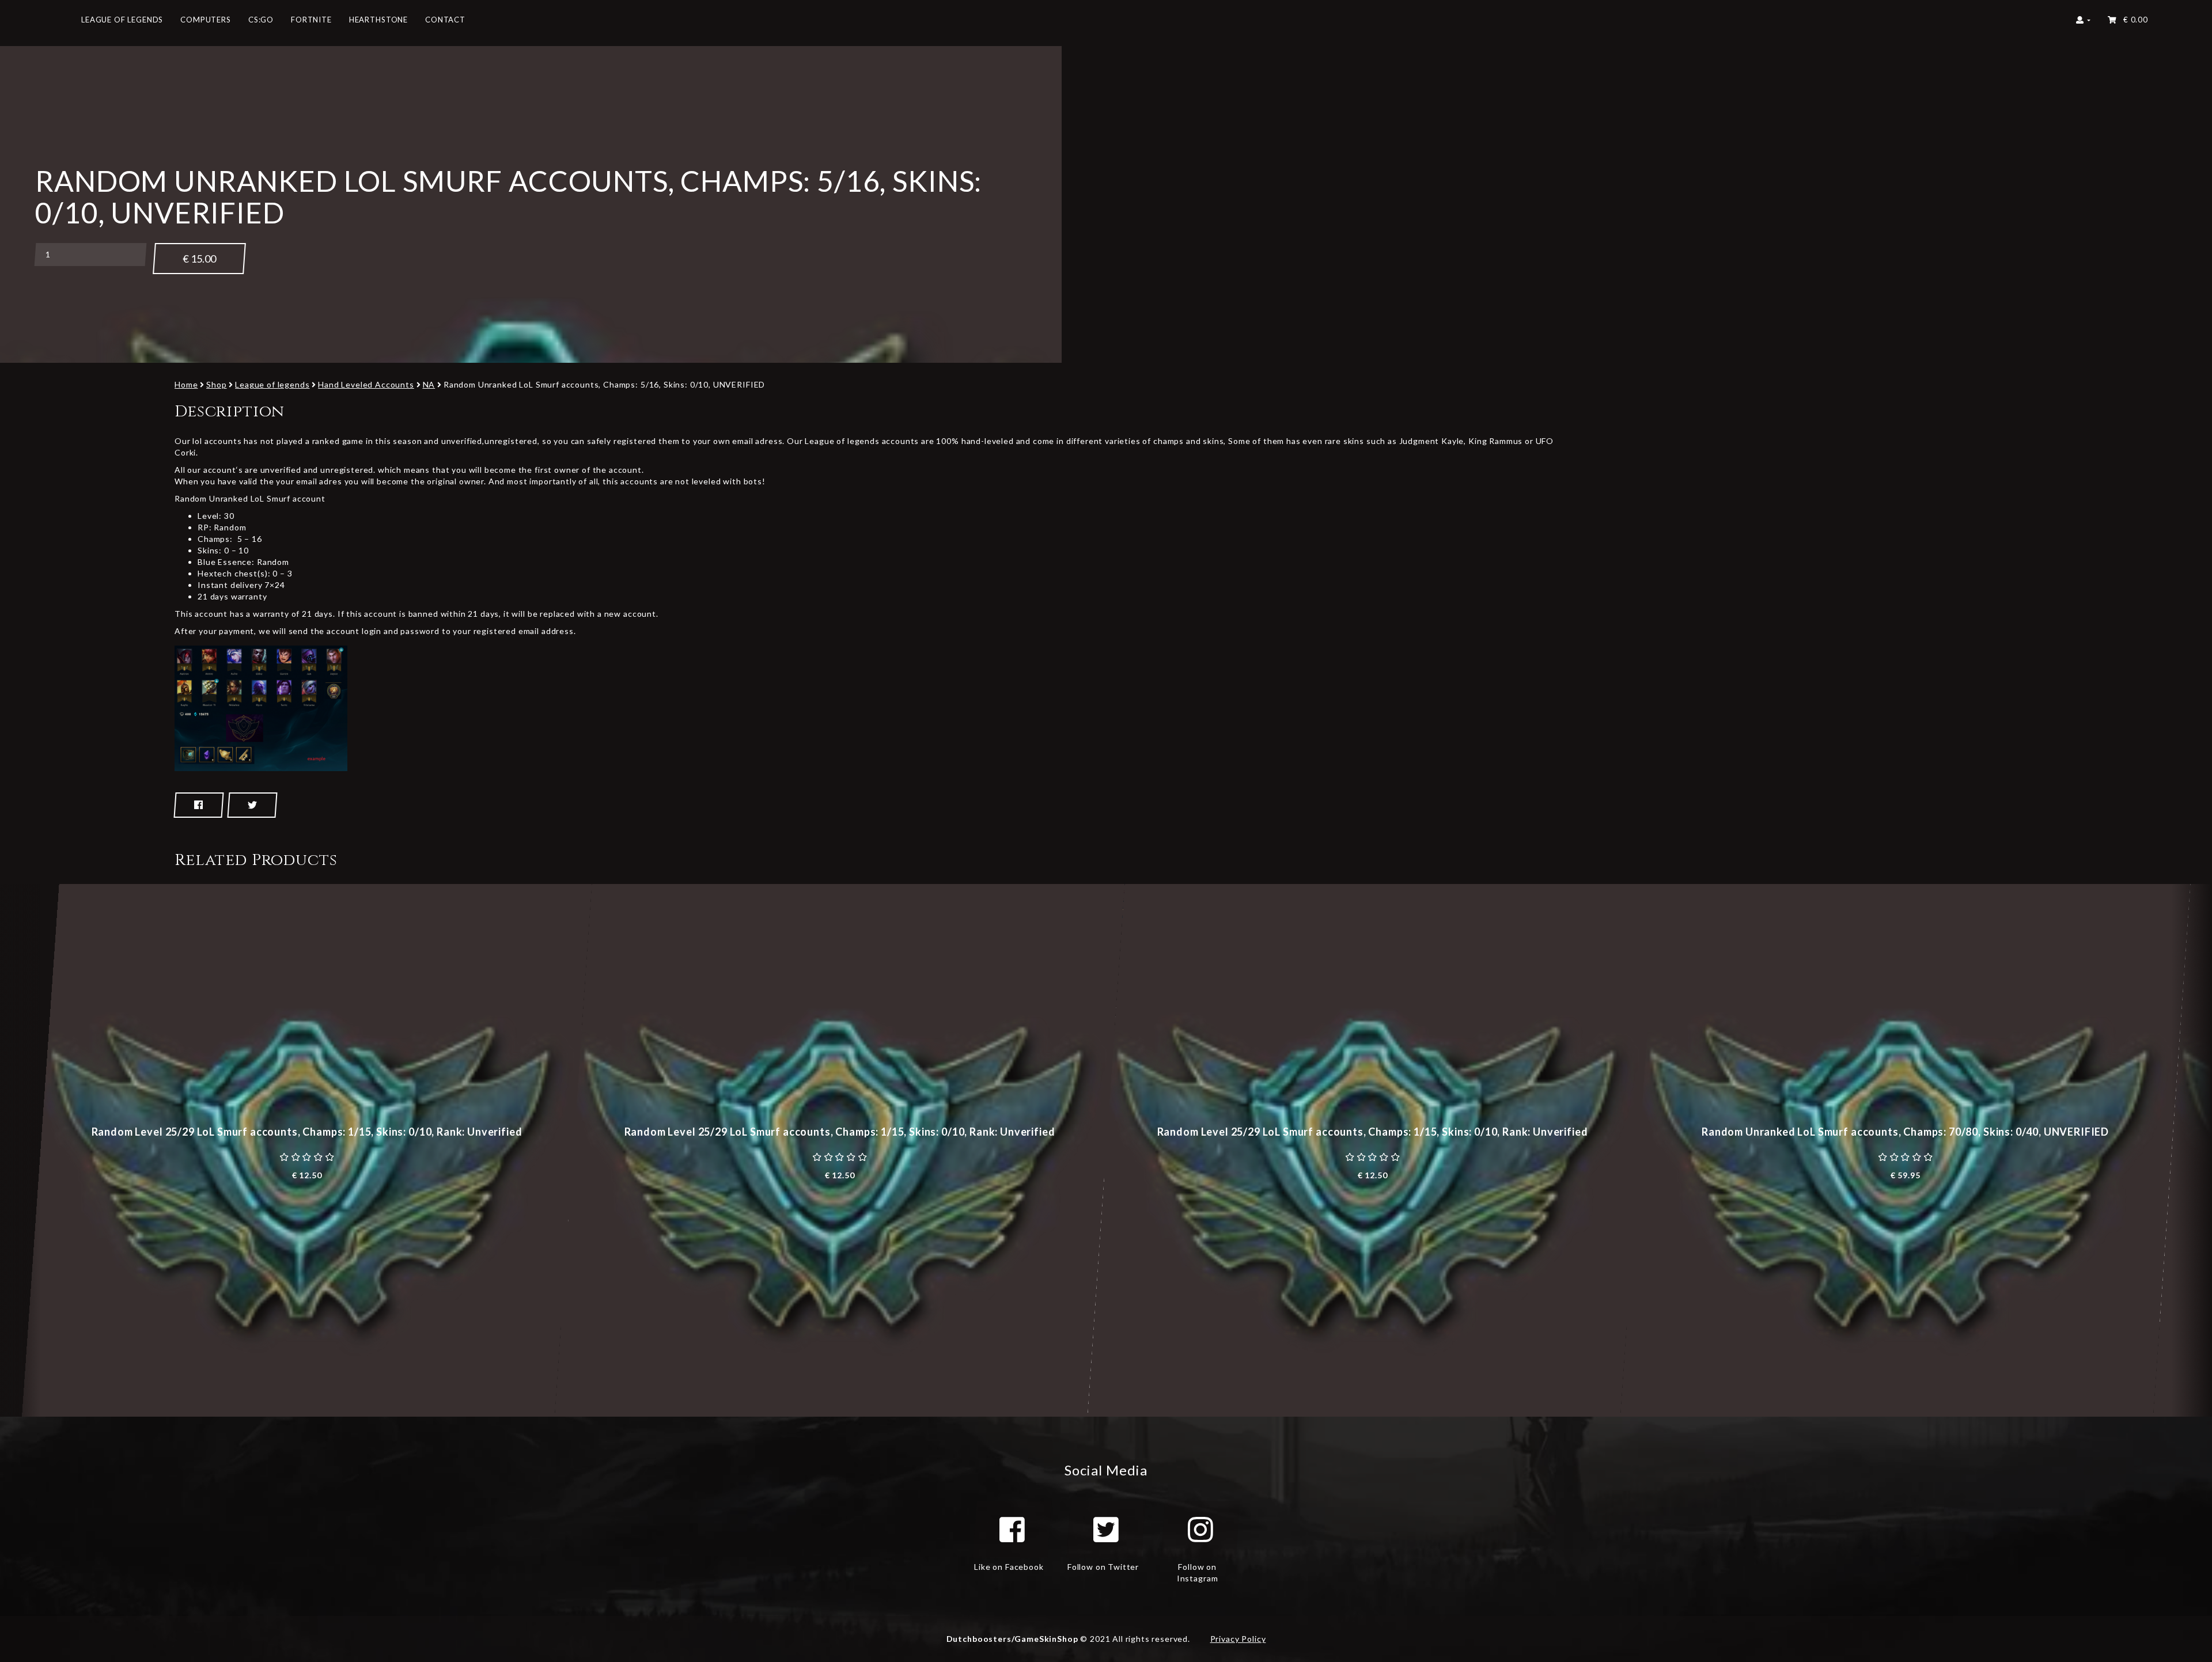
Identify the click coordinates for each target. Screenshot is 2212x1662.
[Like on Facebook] (1012, 1530)
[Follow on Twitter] (1106, 1530)
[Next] (2192, 1150)
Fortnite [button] (311, 20)
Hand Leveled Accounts (366, 384)
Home (186, 384)
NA (429, 384)
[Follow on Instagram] (1200, 1530)
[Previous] (20, 1150)
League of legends (272, 384)
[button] (2083, 23)
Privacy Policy (1238, 1639)
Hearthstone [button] (378, 20)
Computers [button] (206, 20)
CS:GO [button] (261, 20)
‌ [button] (2133, 20)
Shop (216, 384)
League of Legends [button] (122, 20)
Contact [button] (445, 20)
